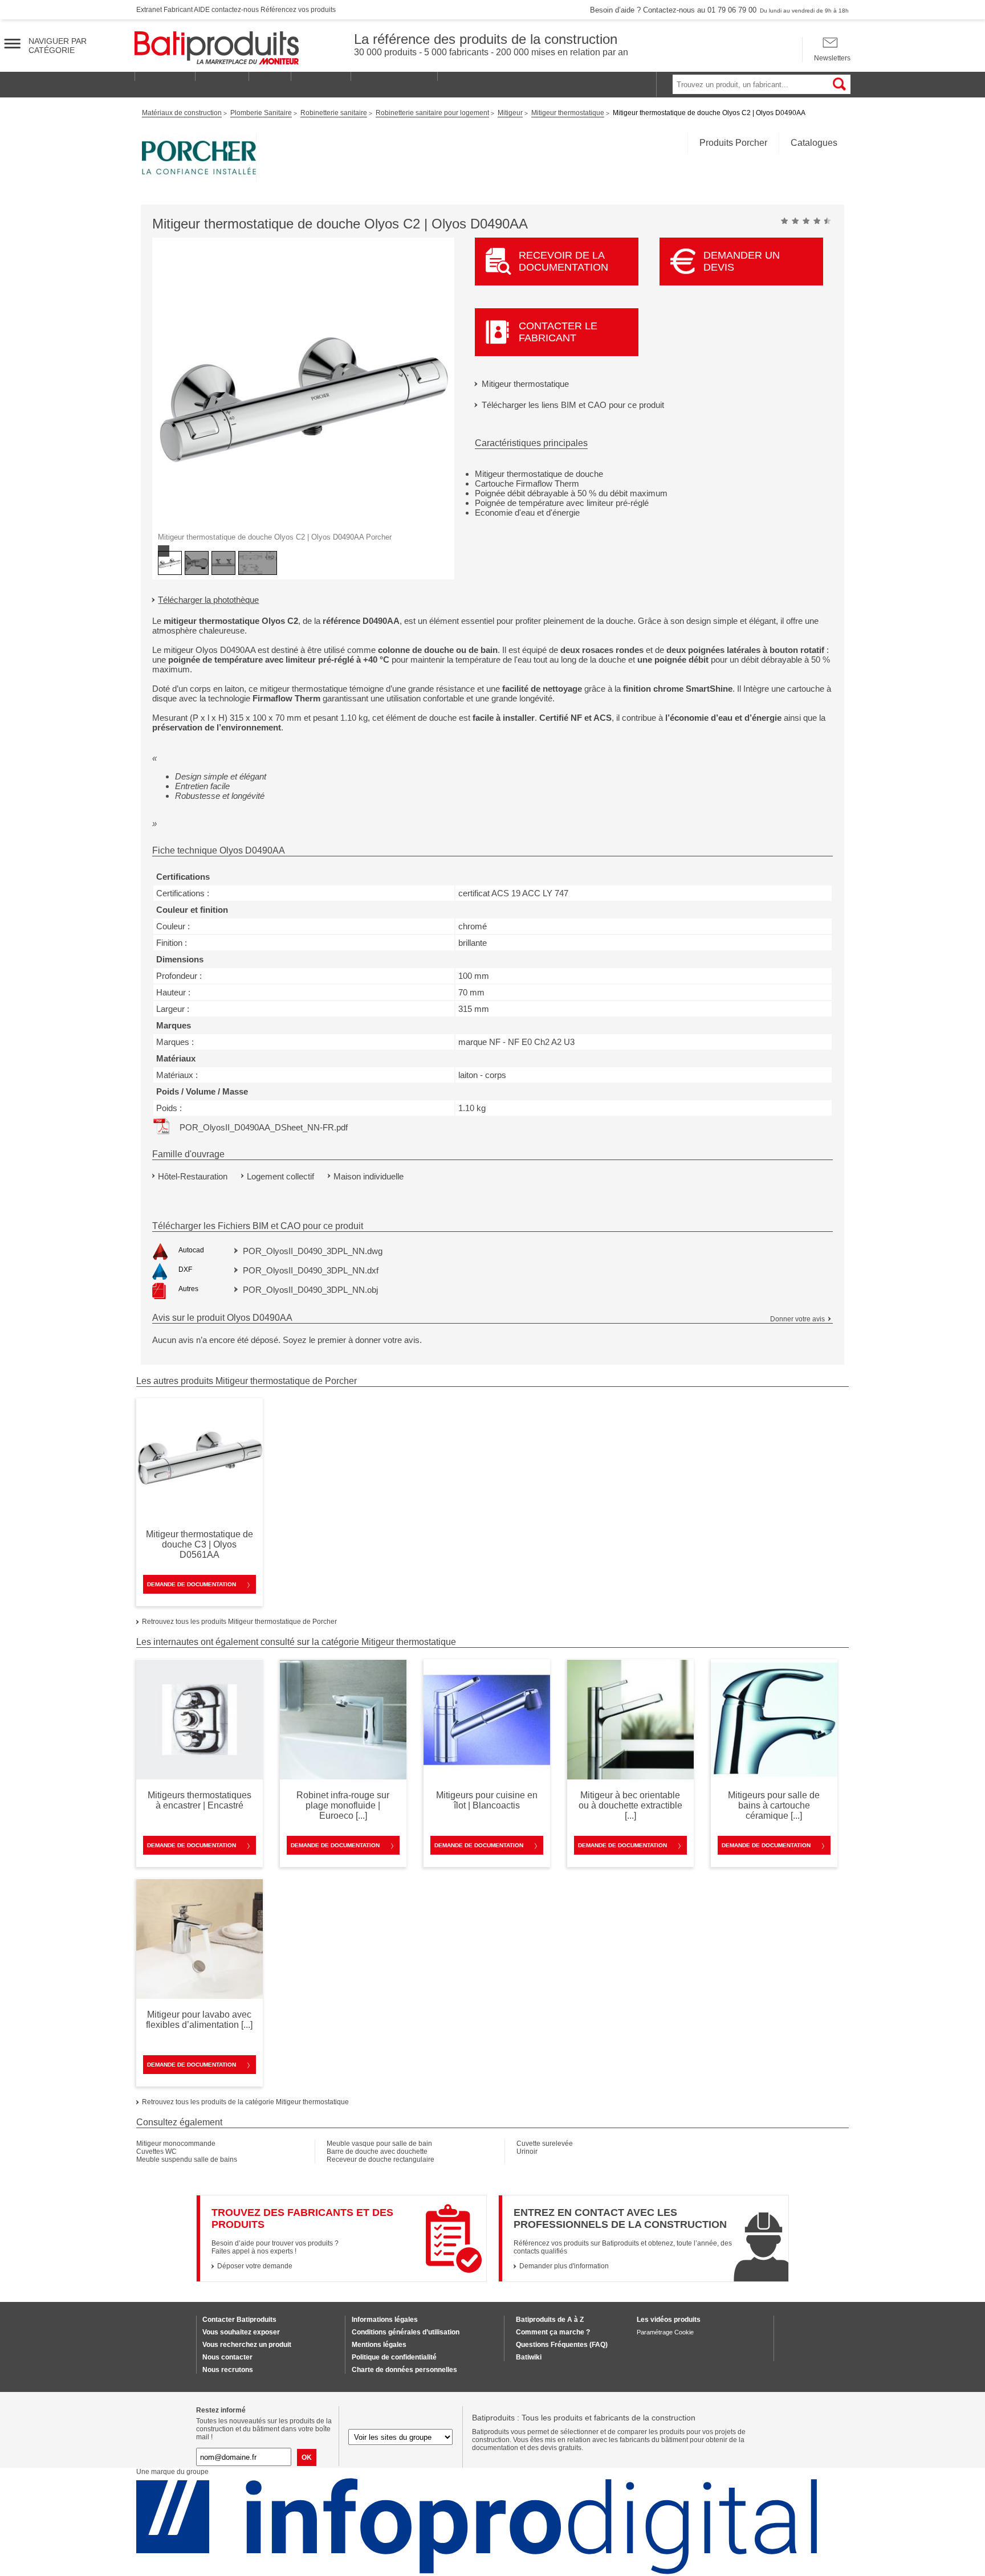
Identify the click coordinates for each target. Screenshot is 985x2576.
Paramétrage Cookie (665, 2332)
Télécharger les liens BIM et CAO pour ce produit (573, 405)
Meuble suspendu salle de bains (187, 2159)
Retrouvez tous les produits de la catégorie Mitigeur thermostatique (245, 2102)
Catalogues (814, 143)
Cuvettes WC (156, 2152)
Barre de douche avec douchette (377, 2152)
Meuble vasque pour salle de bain (379, 2144)
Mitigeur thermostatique (525, 384)
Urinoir (527, 2152)
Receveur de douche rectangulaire (380, 2159)
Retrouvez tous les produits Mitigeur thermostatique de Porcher (239, 1622)
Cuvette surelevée (545, 2144)
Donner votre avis (797, 1319)
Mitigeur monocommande (176, 2144)
